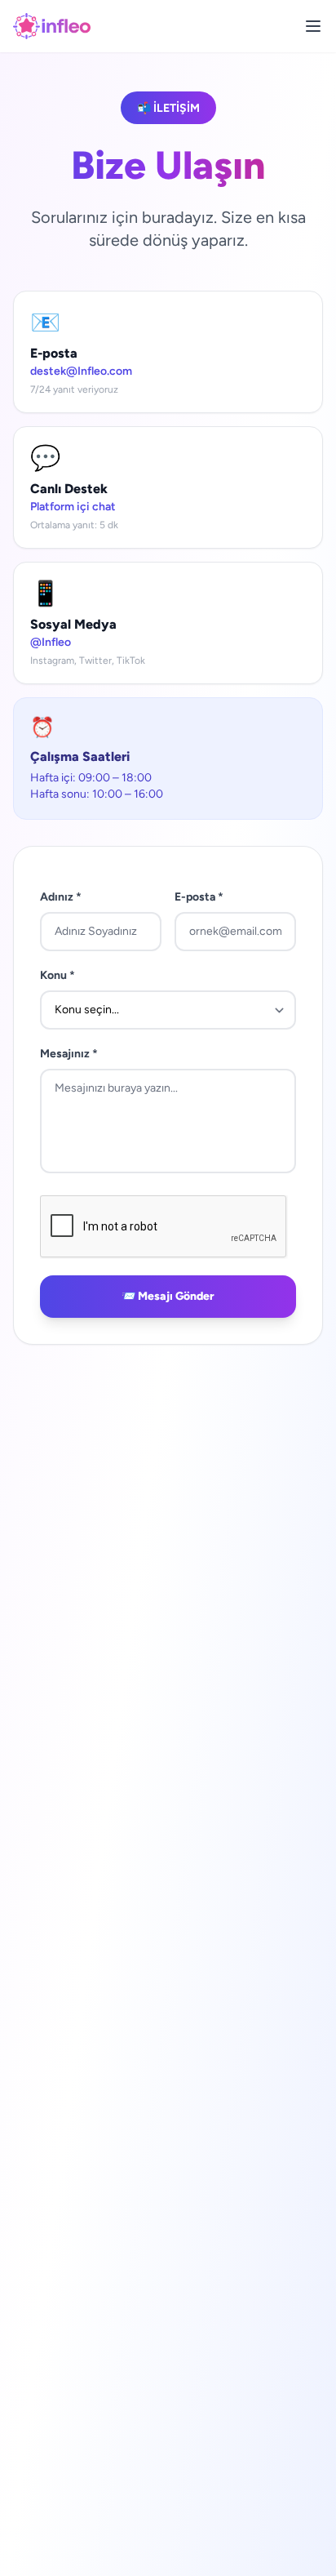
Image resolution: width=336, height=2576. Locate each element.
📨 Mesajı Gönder (168, 1296)
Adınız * (61, 897)
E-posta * (199, 897)
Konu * (57, 975)
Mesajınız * (69, 1054)
